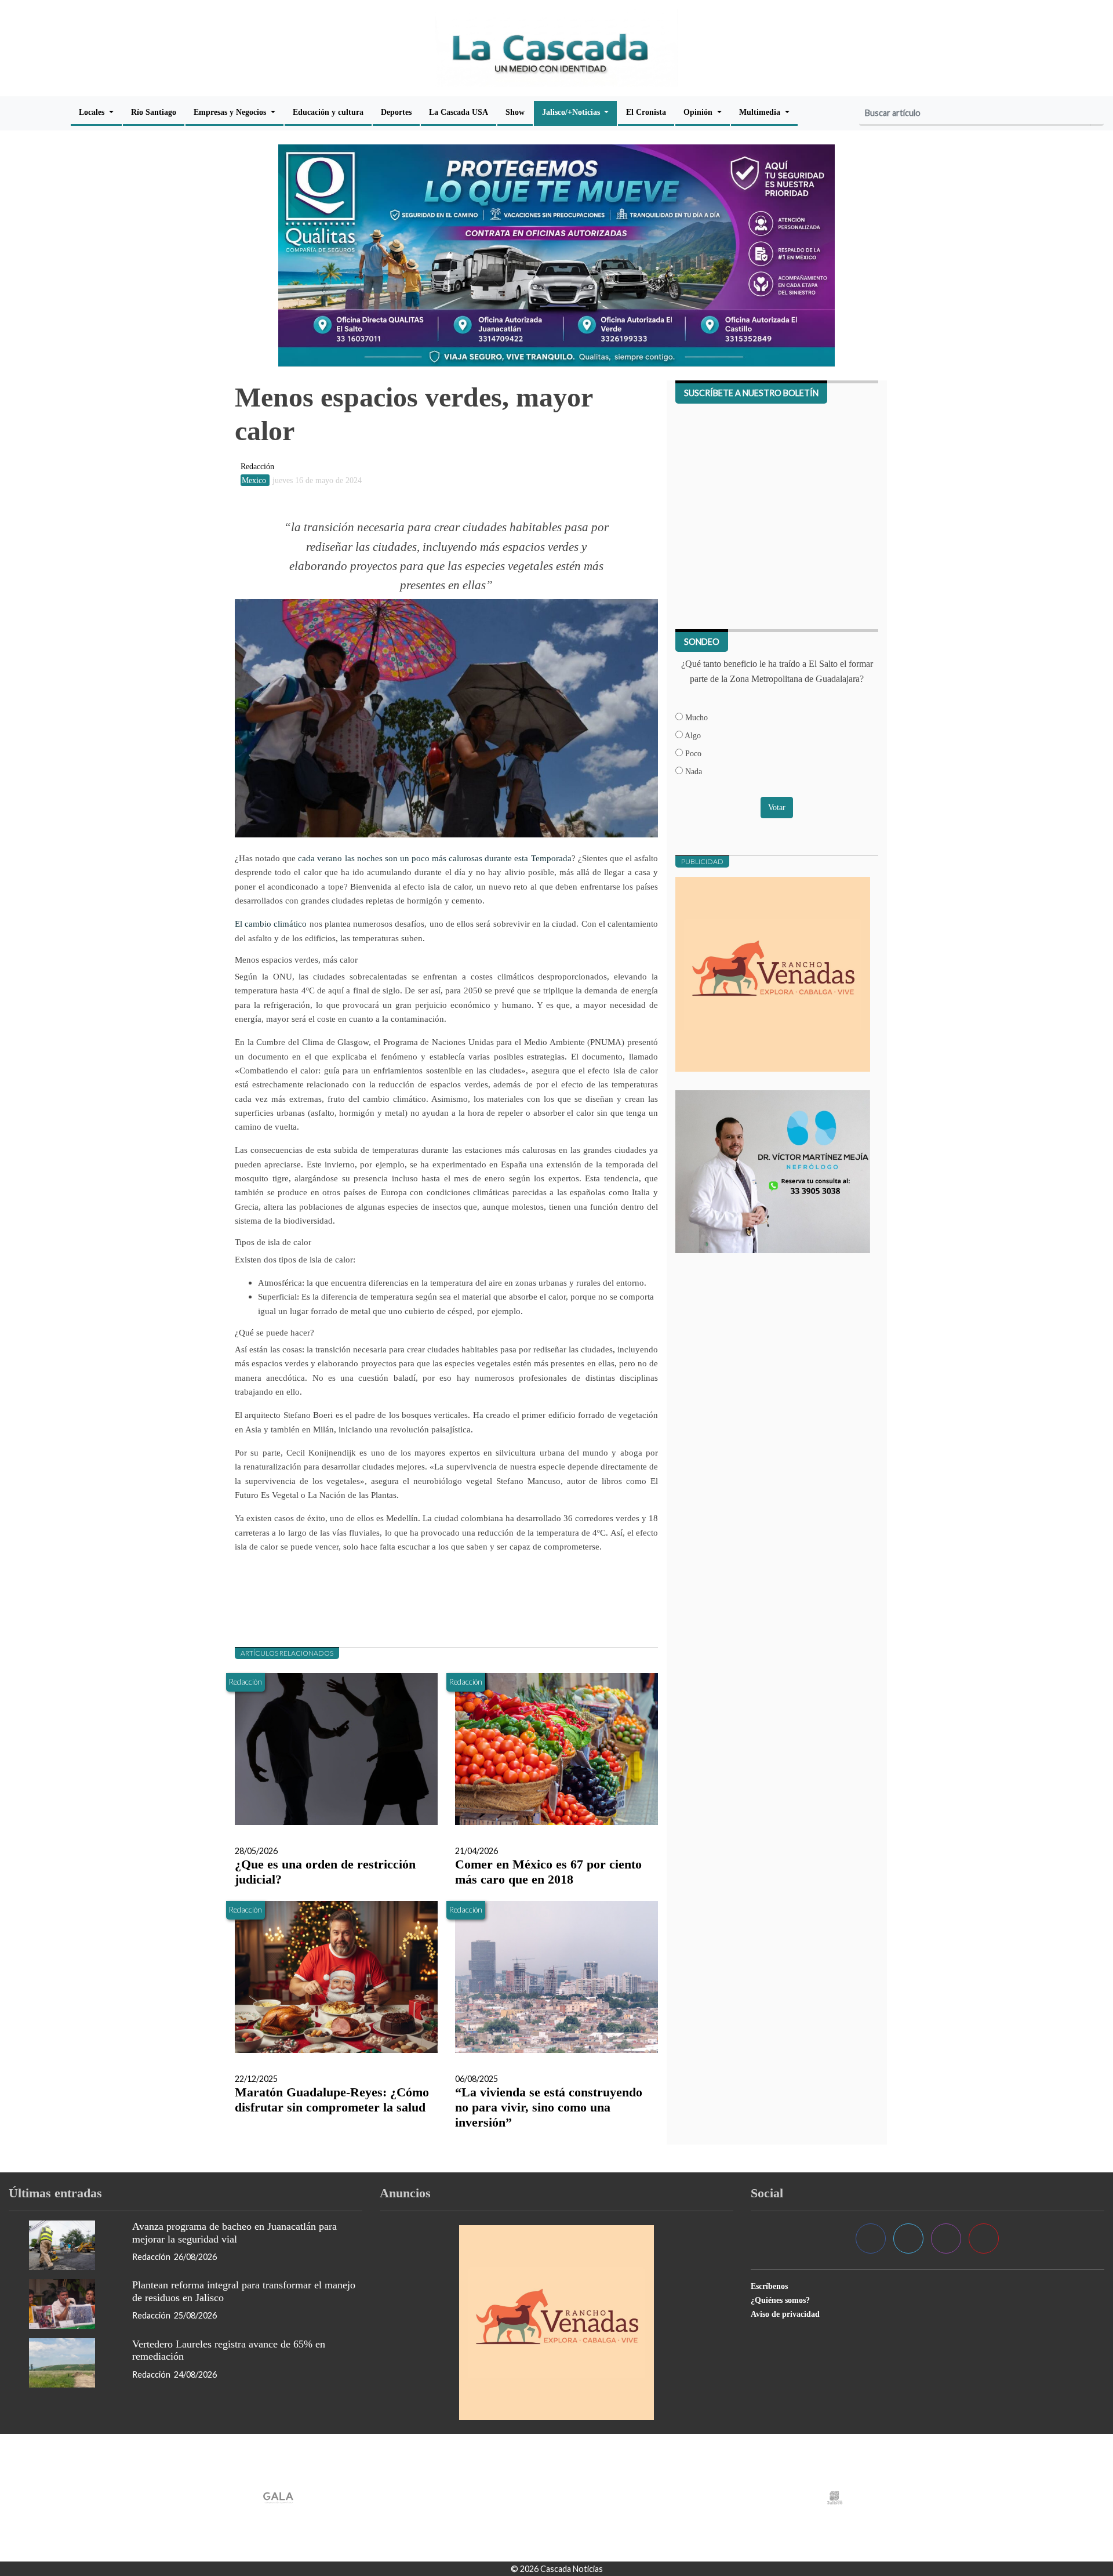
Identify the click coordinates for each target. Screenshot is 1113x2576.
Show (515, 112)
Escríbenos (769, 2286)
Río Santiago (154, 112)
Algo (692, 735)
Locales (93, 112)
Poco (692, 753)
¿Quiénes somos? (780, 2300)
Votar (777, 807)
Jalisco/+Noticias (572, 112)
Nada (692, 771)
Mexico (255, 480)
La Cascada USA (459, 112)
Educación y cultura (328, 112)
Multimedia (761, 112)
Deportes (396, 112)
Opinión (699, 112)
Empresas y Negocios (231, 112)
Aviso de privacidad (785, 2314)
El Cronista (646, 112)
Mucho (695, 717)
